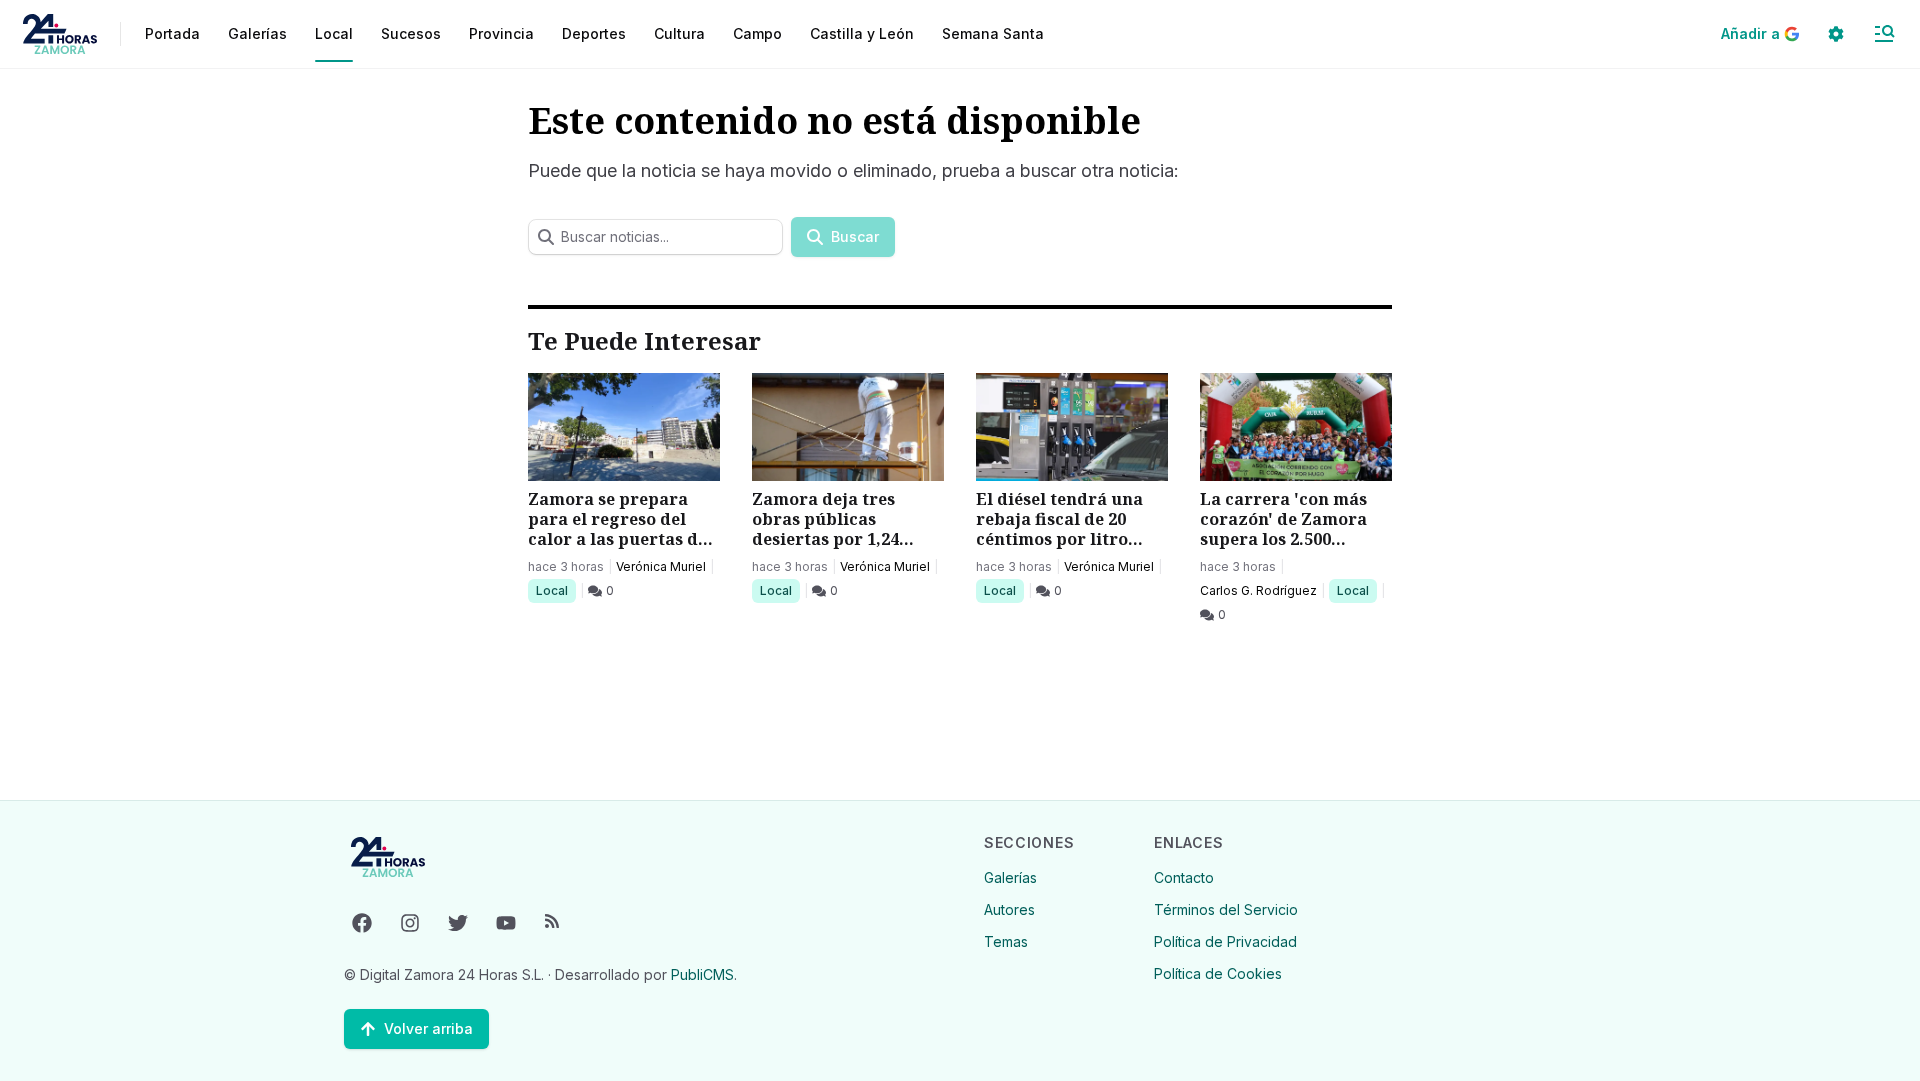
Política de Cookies (1218, 973)
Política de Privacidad (1225, 941)
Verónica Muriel (661, 566)
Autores (1009, 909)
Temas (1006, 941)
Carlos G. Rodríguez (1258, 590)
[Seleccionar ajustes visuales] (1836, 34)
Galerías (257, 33)
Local (555, 590)
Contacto (1184, 877)
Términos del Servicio (1226, 909)
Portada (172, 33)
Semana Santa (993, 33)
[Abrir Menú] (1884, 34)
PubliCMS (702, 974)
